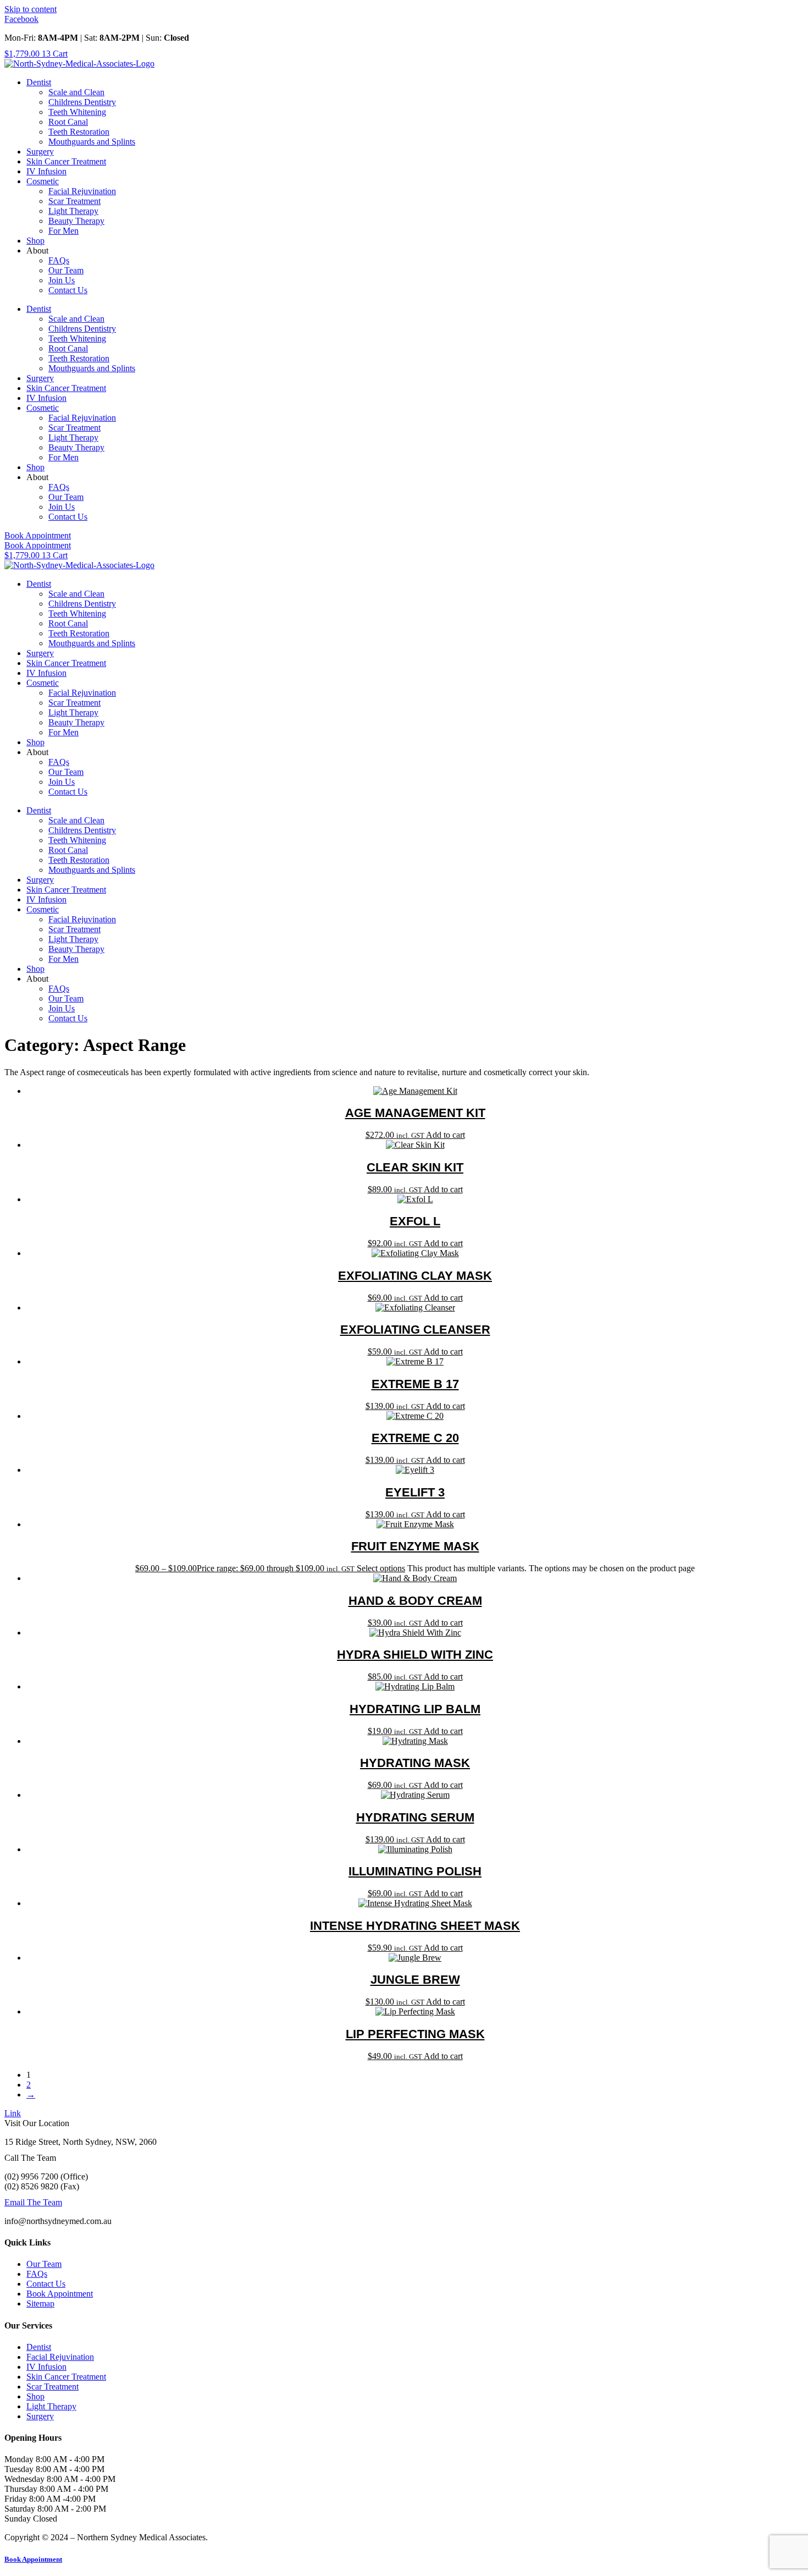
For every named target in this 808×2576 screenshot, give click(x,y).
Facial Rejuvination (82, 191)
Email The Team (33, 2202)
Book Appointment (33, 2559)
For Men (63, 231)
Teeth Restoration (79, 132)
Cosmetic (43, 181)
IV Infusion (46, 171)
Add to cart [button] (445, 1135)
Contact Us (68, 290)
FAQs (59, 260)
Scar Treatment (74, 201)
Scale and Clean (76, 92)
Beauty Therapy (76, 221)
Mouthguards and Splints (92, 142)
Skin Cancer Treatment (66, 161)
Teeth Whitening (77, 112)
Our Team (66, 270)
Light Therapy (73, 211)
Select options (381, 1568)
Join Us (62, 280)
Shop (35, 241)
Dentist (39, 82)
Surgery (40, 152)
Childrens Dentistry (82, 102)
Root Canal (68, 122)
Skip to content (31, 9)
